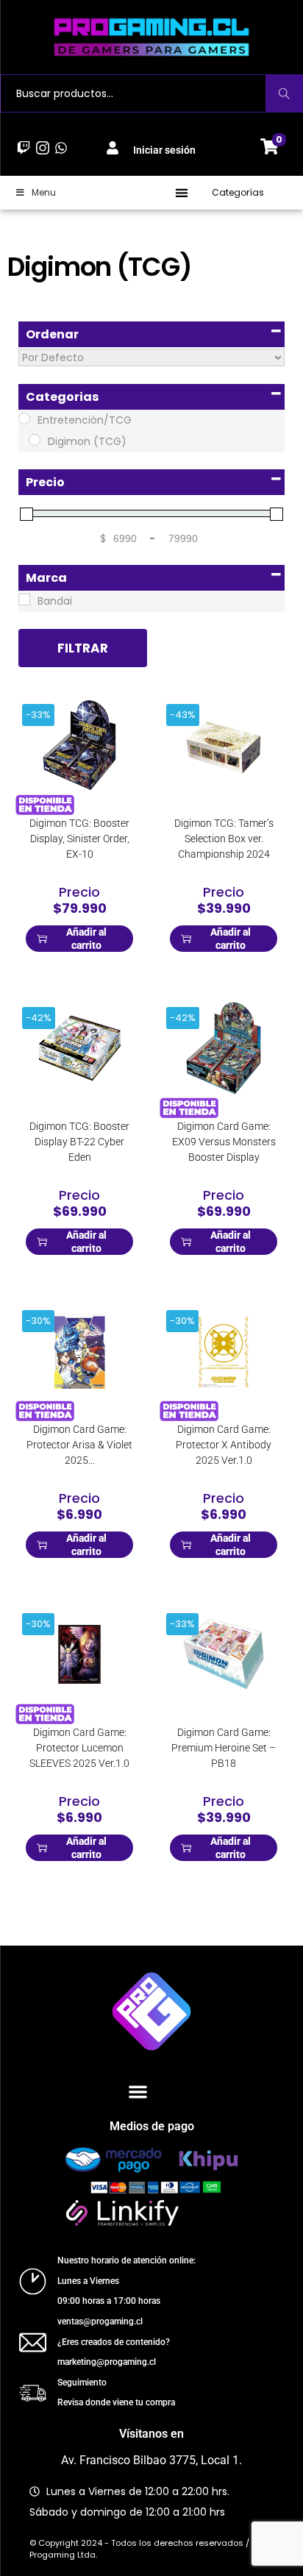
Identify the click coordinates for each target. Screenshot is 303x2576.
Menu (44, 192)
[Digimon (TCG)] (35, 440)
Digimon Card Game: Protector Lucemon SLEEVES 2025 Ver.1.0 (79, 1748)
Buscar (284, 93)
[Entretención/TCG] (24, 419)
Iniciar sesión (164, 150)
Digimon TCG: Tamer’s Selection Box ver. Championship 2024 (224, 839)
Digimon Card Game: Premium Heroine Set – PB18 (224, 1748)
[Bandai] (24, 599)
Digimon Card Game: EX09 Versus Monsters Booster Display (224, 1142)
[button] (182, 193)
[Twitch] (24, 148)
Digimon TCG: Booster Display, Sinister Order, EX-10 (79, 839)
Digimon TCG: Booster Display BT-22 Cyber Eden (79, 1142)
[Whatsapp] (61, 148)
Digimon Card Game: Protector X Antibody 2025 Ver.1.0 (224, 1445)
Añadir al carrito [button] (86, 939)
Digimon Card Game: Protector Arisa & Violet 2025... (79, 1445)
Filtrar (83, 648)
